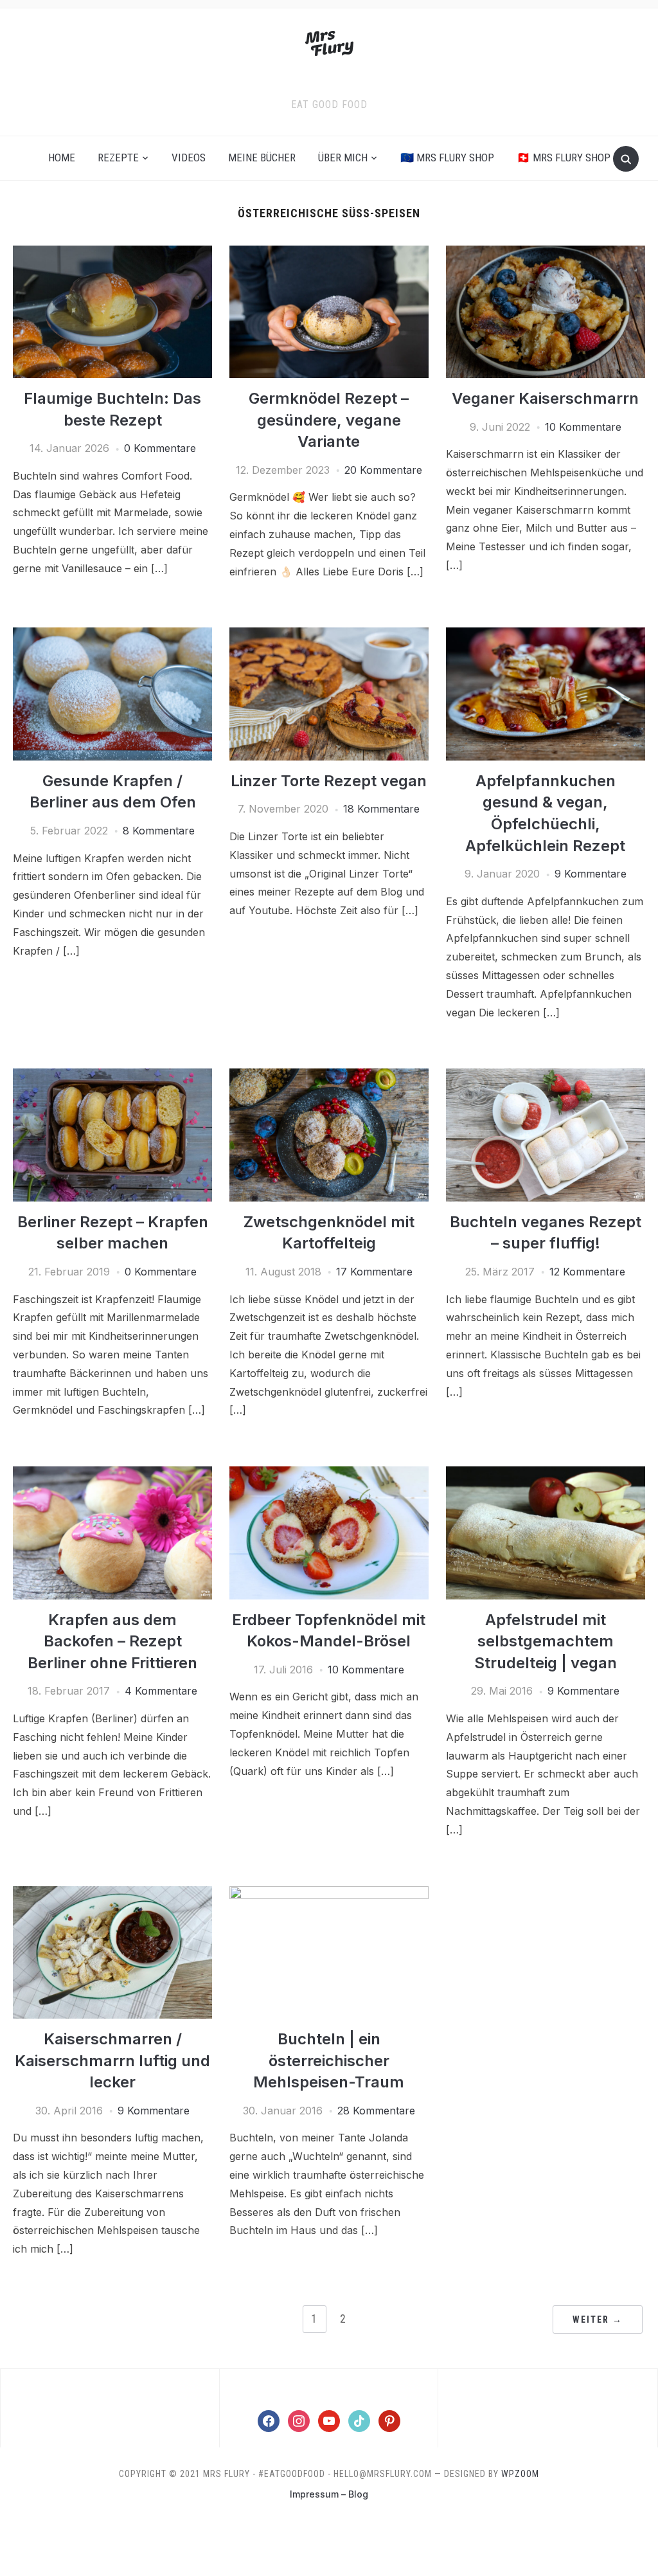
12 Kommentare (587, 1272)
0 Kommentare (160, 448)
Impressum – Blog (329, 2494)
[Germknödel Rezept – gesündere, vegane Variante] (329, 253)
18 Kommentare (381, 809)
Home (62, 158)
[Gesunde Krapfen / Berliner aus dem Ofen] (112, 635)
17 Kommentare (374, 1272)
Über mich (343, 158)
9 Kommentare (591, 874)
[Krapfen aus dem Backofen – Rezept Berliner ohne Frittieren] (112, 1474)
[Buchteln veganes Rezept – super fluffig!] (546, 1076)
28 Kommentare (376, 2111)
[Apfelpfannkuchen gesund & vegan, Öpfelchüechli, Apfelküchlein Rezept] (546, 635)
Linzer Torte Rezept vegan (329, 781)
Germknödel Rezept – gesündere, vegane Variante (329, 420)
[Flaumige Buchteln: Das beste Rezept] (112, 253)
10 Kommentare (583, 427)
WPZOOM (520, 2474)
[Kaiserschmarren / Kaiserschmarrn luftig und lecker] (112, 1894)
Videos (189, 158)
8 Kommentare (159, 831)
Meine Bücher (262, 158)
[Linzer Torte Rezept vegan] (329, 635)
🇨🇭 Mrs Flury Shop (564, 158)
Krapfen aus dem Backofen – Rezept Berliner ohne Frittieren (112, 1641)
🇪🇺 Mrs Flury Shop (447, 158)
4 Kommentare (161, 1691)
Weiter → (598, 2319)
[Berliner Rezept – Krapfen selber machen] (112, 1076)
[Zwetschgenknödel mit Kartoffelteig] (329, 1076)
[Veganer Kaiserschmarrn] (546, 253)
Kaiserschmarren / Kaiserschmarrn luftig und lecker (112, 2060)
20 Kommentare (383, 470)
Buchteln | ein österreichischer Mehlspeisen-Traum (329, 2060)
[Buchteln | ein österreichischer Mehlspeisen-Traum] (329, 1894)
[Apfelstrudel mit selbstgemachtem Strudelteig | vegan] (546, 1474)
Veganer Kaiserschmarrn (545, 398)
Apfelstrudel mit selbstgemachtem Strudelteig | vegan (546, 1641)
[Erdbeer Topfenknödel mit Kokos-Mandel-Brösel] (329, 1474)
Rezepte (118, 158)
